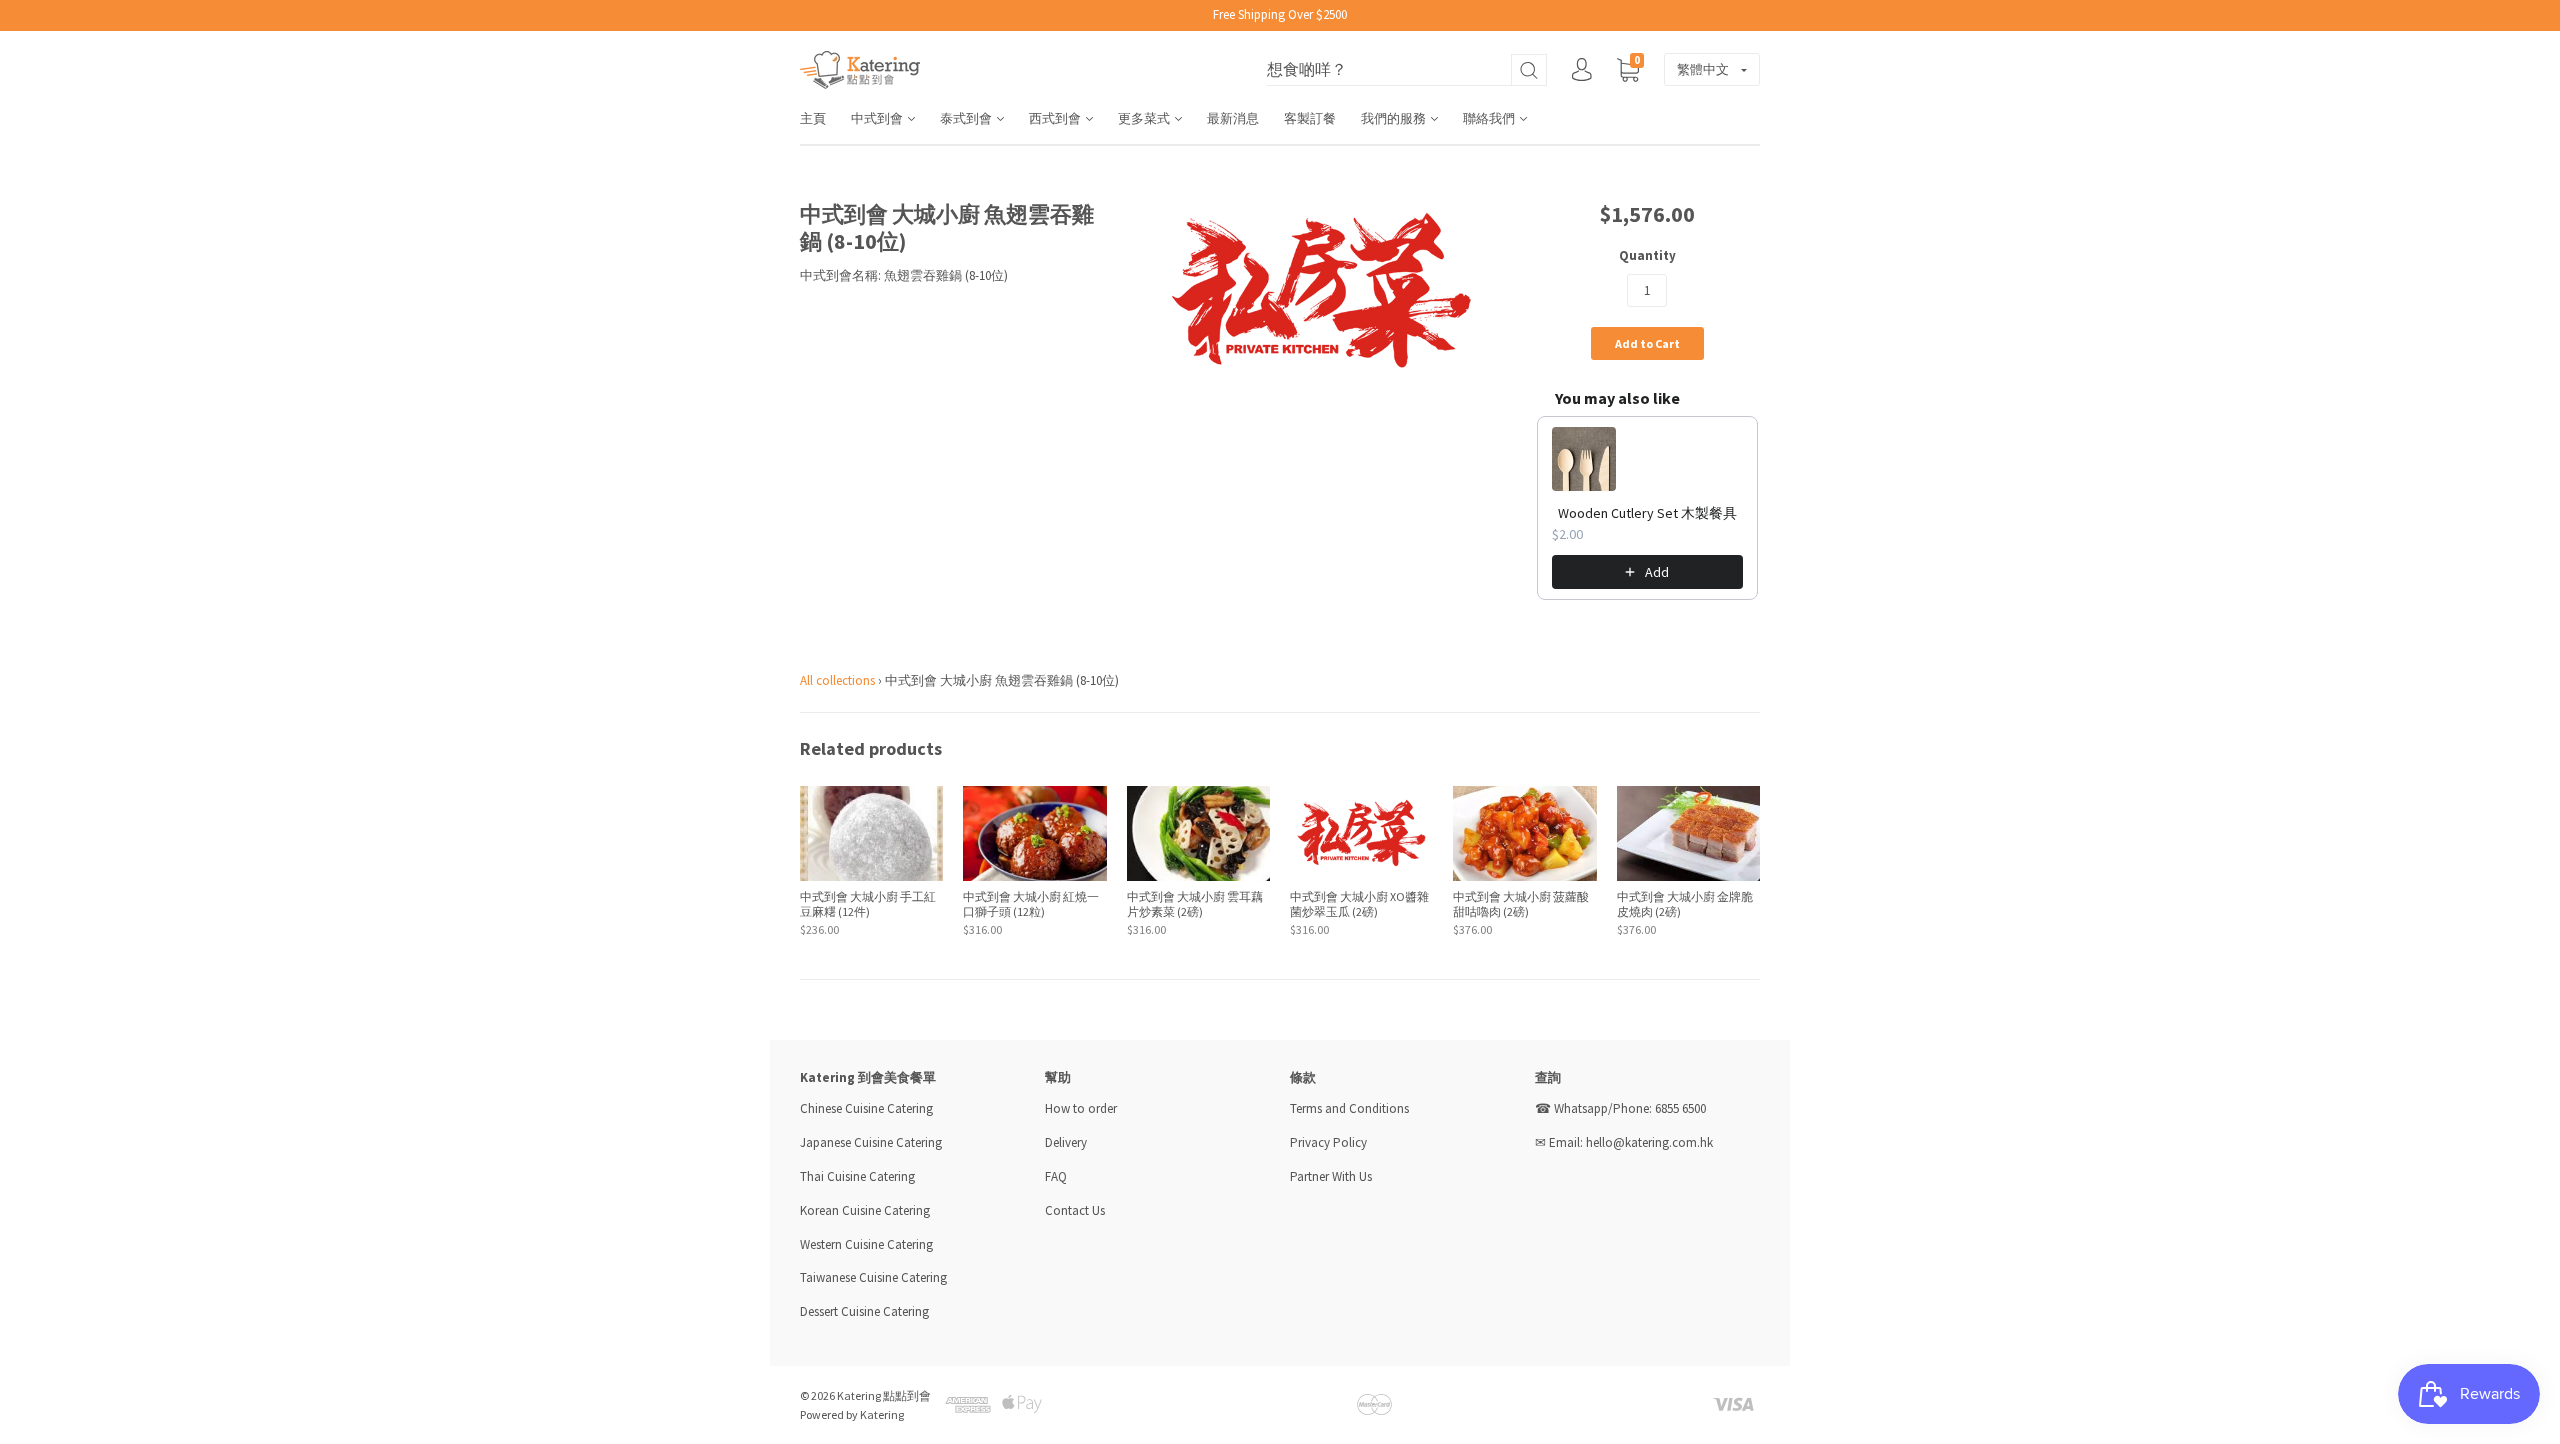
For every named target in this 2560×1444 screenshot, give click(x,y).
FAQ (1056, 1176)
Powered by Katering (852, 1414)
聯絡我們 (1490, 118)
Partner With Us (1331, 1176)
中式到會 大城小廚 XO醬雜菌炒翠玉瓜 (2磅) (1359, 904)
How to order (1081, 1108)
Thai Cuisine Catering (857, 1176)
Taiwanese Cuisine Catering (873, 1277)
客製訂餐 (1310, 118)
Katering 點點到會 (884, 1395)
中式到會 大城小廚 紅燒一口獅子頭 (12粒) (1031, 904)
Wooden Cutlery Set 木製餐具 (1647, 513)
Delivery (1067, 1142)
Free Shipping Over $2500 (1280, 14)
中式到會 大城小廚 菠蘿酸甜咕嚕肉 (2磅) (1521, 904)
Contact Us (1075, 1210)
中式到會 (878, 118)
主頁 (813, 118)
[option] (1321, 291)
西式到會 (1056, 118)
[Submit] (1529, 70)
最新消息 (1233, 118)
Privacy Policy (1328, 1142)
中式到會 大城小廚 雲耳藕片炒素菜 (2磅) (1195, 904)
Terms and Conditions (1349, 1108)
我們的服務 (1395, 118)
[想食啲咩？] (1407, 70)
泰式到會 (967, 118)
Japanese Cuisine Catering (871, 1142)
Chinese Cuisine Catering (866, 1108)
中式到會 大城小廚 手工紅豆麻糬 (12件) (868, 904)
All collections (837, 680)
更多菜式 (1145, 118)
